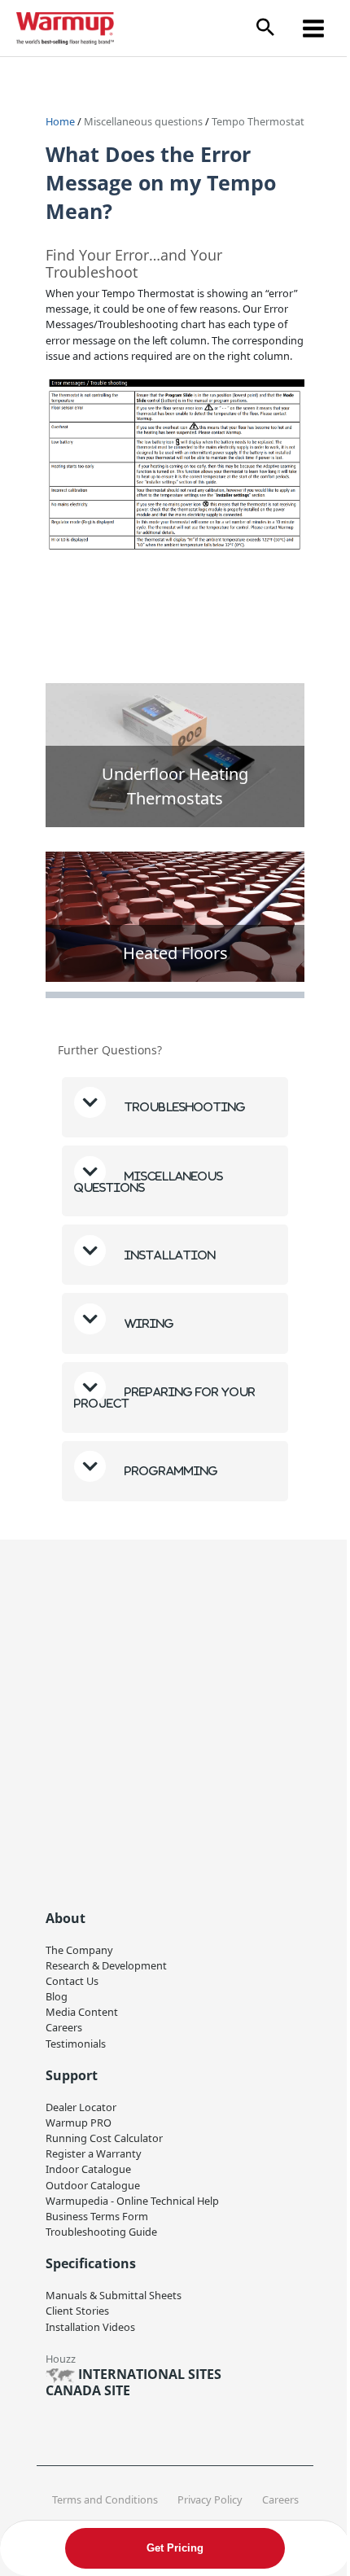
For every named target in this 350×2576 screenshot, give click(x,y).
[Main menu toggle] (314, 28)
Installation (169, 1264)
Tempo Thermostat (258, 121)
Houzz (61, 2368)
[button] (265, 28)
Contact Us (72, 1990)
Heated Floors (175, 953)
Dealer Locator (81, 2116)
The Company (79, 1959)
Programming (170, 1480)
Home (60, 121)
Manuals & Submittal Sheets (114, 2304)
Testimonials (76, 2052)
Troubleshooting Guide (101, 2241)
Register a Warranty (94, 2162)
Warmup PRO (79, 2131)
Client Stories (77, 2320)
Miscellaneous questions (144, 121)
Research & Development (106, 1974)
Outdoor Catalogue (93, 2193)
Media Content (82, 2021)
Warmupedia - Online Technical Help (132, 2210)
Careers (64, 2036)
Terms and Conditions (101, 2508)
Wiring (148, 1332)
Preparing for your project (165, 1406)
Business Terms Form (97, 2225)
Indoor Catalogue (88, 2178)
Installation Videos (90, 2335)
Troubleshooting (184, 1116)
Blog (57, 2005)
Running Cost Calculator (104, 2147)
